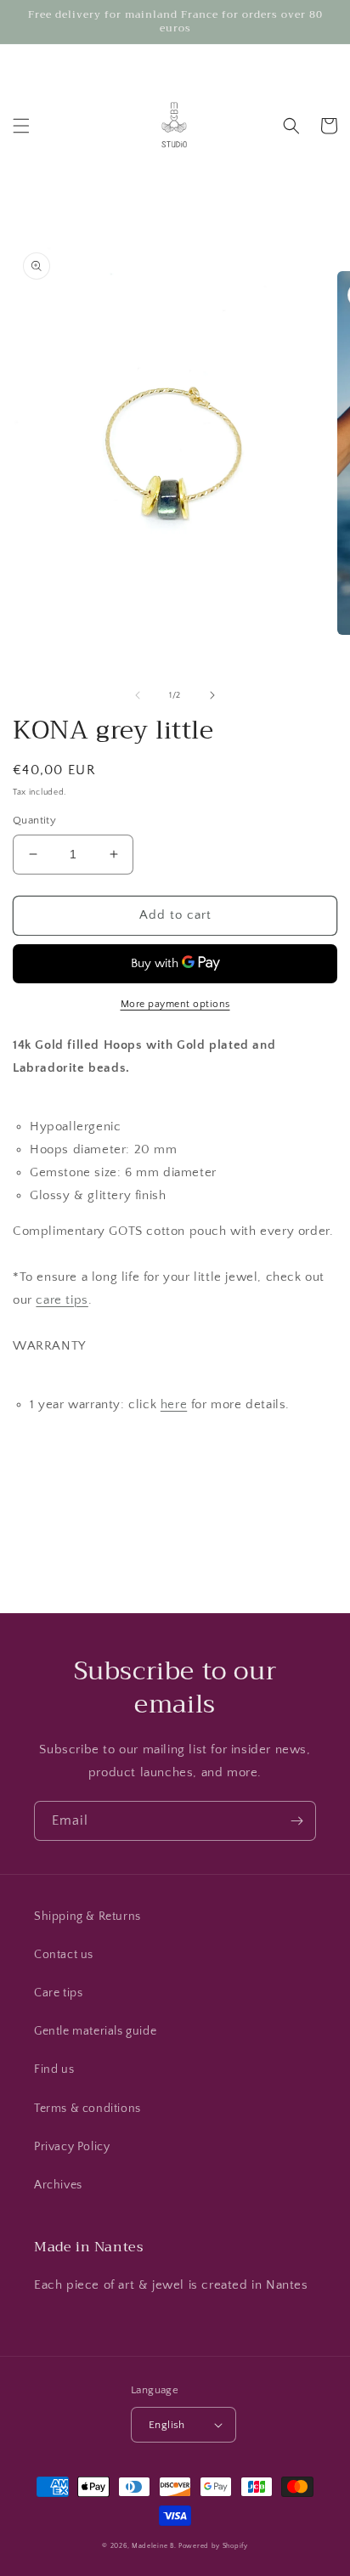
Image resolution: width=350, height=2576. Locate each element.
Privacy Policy (72, 2147)
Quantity (34, 820)
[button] (21, 126)
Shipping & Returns (87, 1916)
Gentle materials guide (95, 2031)
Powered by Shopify (213, 2546)
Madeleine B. (154, 2546)
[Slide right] (212, 695)
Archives (58, 2185)
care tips (62, 1300)
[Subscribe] (296, 1821)
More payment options (175, 1004)
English (167, 2425)
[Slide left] (138, 695)
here (174, 1404)
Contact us (64, 1955)
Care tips (58, 1993)
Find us (54, 2069)
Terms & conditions (87, 2109)
